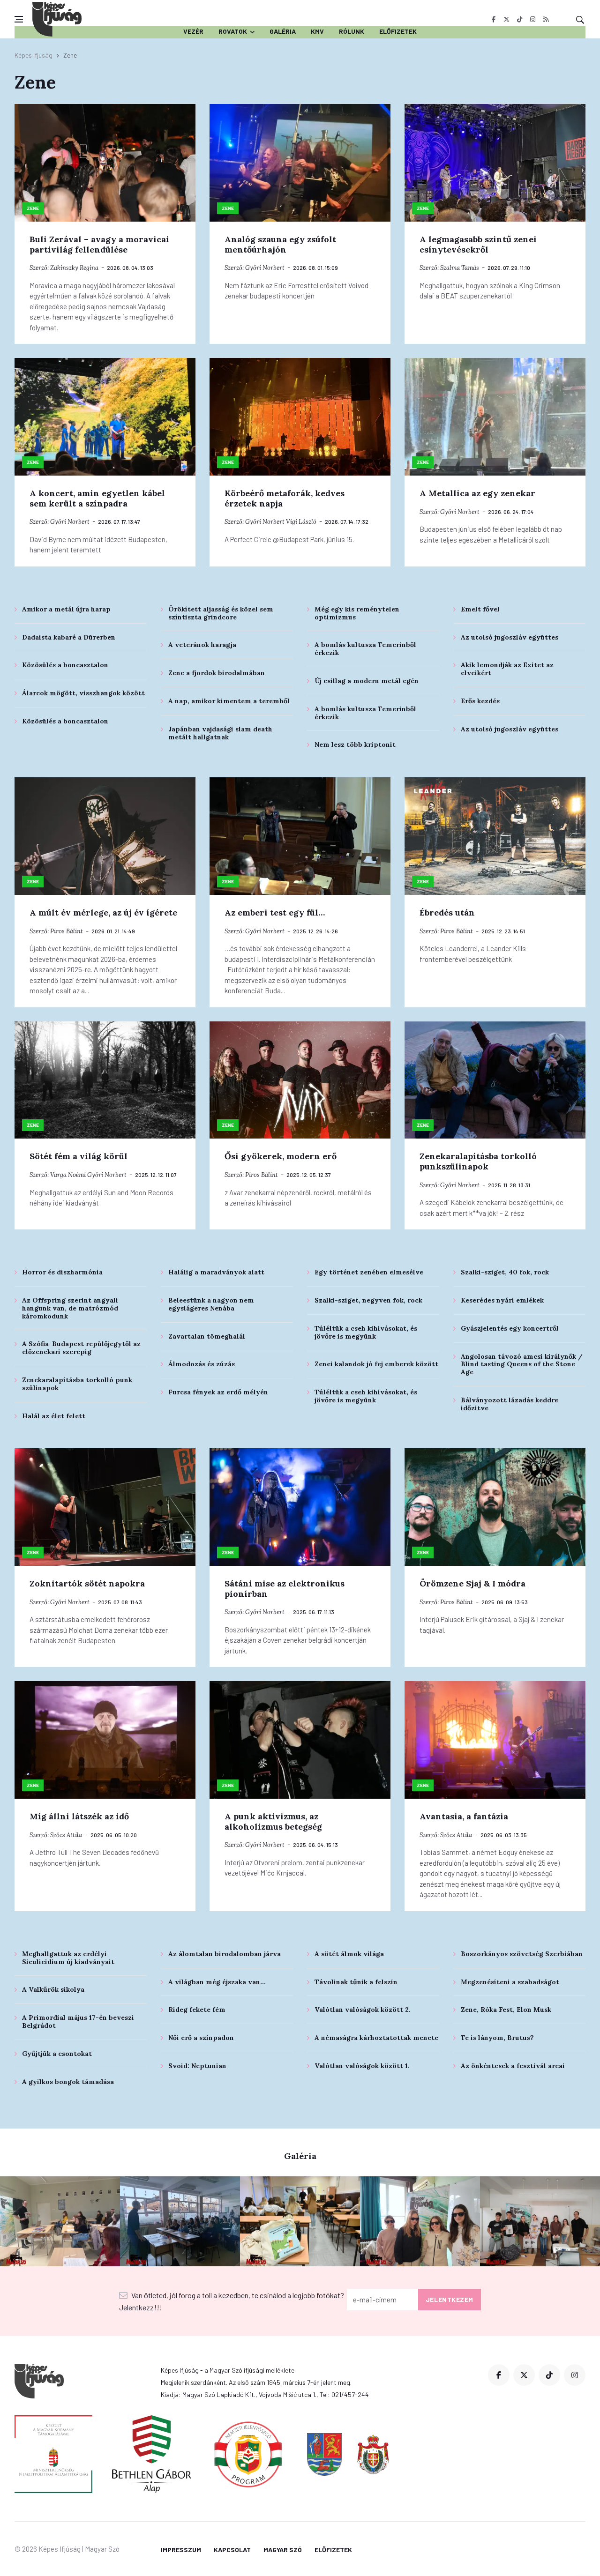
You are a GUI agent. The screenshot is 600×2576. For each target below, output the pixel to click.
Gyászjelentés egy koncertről (510, 1328)
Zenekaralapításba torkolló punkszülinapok (478, 1161)
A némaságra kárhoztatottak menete (376, 2038)
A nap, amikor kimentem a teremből (229, 701)
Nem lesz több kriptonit (355, 745)
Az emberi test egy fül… (275, 912)
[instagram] (533, 19)
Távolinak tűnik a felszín (356, 1982)
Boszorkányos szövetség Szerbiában (522, 1954)
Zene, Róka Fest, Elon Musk (506, 2010)
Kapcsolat (232, 2550)
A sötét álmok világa (349, 1954)
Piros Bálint (67, 931)
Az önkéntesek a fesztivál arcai (513, 2066)
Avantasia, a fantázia (464, 1816)
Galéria (283, 31)
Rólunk (352, 31)
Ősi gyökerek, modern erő (281, 1156)
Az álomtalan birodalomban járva (225, 1954)
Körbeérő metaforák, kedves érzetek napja (285, 498)
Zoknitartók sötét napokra (87, 1583)
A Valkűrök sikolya (53, 1989)
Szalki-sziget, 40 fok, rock (505, 1272)
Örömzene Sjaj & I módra (472, 1583)
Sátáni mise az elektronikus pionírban (285, 1589)
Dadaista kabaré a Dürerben (69, 637)
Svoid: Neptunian (197, 2066)
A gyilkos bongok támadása (68, 2082)
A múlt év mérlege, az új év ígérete (103, 912)
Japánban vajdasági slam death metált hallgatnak (220, 733)
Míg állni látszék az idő (79, 1816)
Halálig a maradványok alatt (216, 1272)
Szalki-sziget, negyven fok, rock (368, 1300)
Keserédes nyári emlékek (502, 1300)
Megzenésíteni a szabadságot (510, 1982)
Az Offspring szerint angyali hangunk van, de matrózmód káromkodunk (70, 1308)
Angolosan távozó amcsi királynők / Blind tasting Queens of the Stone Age (522, 1364)
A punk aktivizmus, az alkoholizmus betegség (273, 1821)
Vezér (193, 31)
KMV (317, 31)
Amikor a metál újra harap (66, 609)
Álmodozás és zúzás (202, 1364)
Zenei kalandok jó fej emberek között (376, 1364)
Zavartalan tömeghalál (207, 1336)
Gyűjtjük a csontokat (57, 2054)
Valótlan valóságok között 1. (362, 2066)
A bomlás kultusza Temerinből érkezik (365, 649)
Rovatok (233, 31)
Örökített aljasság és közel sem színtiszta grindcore (221, 613)
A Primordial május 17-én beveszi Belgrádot (78, 2021)
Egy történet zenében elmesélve (369, 1272)
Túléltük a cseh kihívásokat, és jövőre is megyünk (366, 1332)
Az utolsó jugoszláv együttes (510, 637)
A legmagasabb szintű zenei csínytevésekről (478, 244)
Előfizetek (398, 31)
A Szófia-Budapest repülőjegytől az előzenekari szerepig (81, 1348)
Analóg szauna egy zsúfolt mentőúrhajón (280, 244)
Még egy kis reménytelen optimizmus (357, 613)
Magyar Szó (283, 2550)
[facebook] (493, 19)
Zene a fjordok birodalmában (217, 673)
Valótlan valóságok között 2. (363, 2010)
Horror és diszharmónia (62, 1272)
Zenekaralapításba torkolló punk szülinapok (77, 1384)
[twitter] (506, 19)
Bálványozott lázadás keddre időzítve (510, 1404)
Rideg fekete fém (197, 2010)
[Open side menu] (19, 19)
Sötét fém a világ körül (79, 1156)
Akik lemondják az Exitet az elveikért (507, 669)
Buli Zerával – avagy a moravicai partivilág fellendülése (99, 244)
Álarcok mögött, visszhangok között (83, 693)
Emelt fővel (480, 609)
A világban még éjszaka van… (217, 1982)
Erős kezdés (480, 701)
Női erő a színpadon (201, 2038)
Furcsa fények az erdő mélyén (218, 1392)
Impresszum (181, 2550)
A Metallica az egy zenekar (477, 493)
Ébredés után (447, 912)
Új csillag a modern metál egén (367, 681)
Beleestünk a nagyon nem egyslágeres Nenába (211, 1304)
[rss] (546, 19)
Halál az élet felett (54, 1416)
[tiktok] (520, 19)
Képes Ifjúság (34, 55)
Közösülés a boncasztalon (65, 665)
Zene (33, 208)
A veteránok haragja (202, 645)
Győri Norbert (265, 268)
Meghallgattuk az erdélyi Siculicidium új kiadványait (68, 1958)
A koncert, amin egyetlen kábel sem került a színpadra (97, 498)
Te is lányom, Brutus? (497, 2038)
